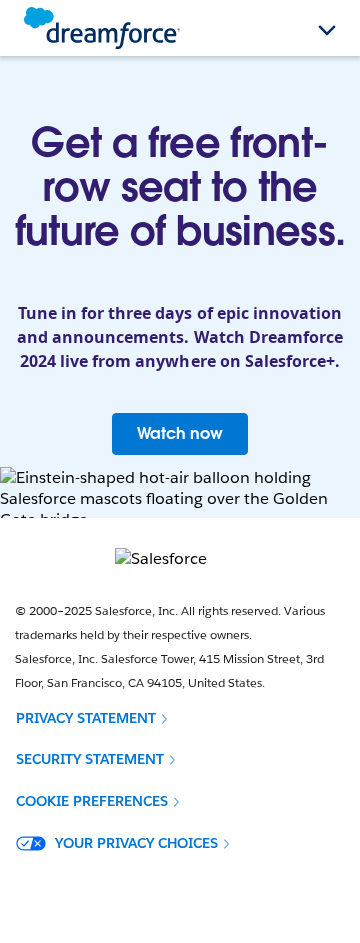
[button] (92, 718)
